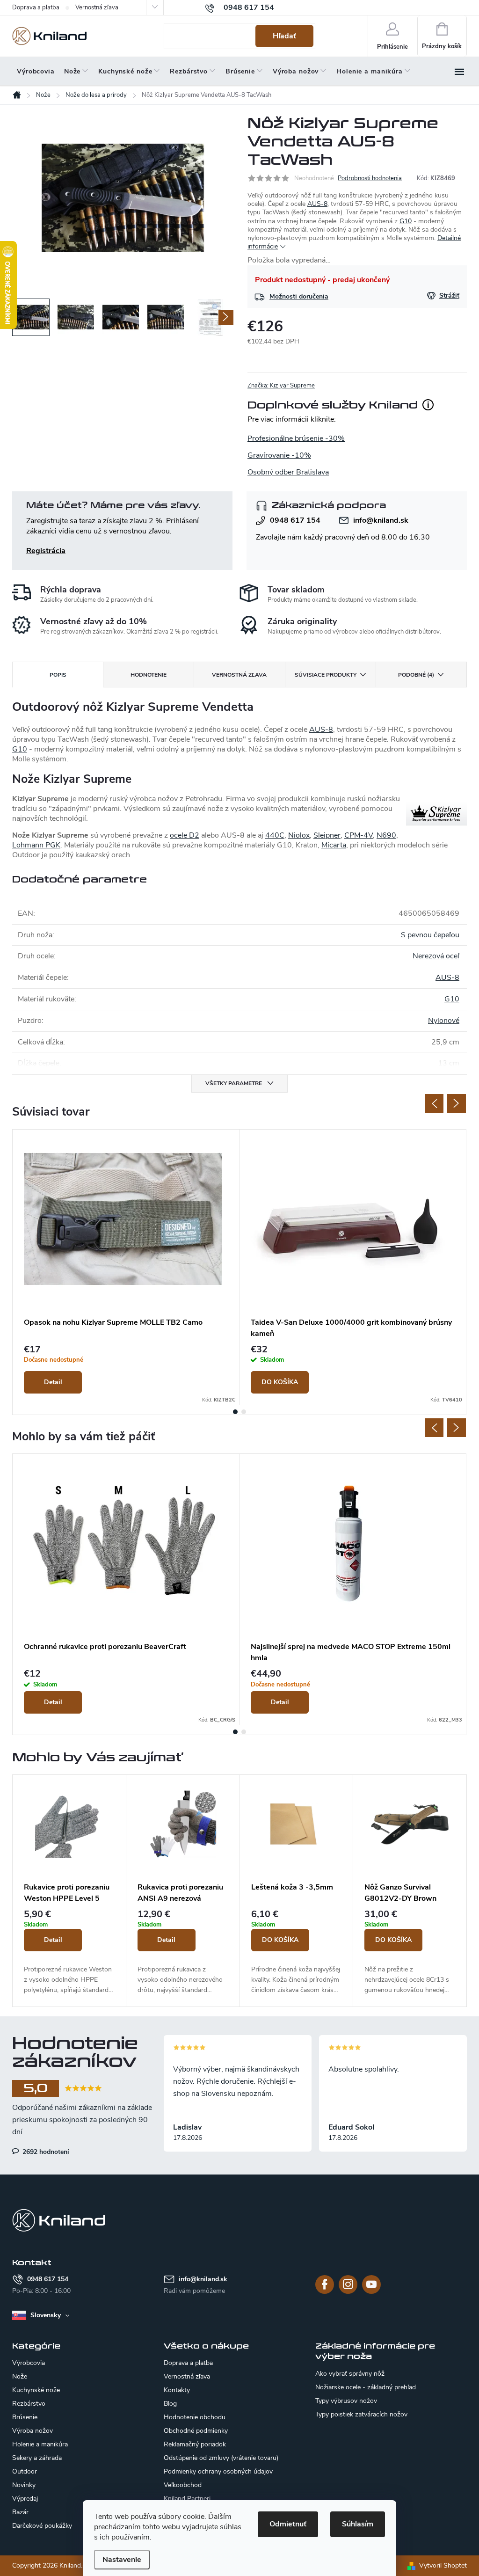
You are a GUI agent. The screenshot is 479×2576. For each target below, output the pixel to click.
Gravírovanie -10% (279, 455)
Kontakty (177, 2390)
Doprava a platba (36, 7)
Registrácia (46, 551)
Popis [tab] (58, 675)
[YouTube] (371, 2284)
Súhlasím (358, 2524)
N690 (386, 835)
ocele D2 (185, 835)
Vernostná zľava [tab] (239, 675)
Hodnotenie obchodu (195, 2417)
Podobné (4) (416, 675)
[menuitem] (36, 72)
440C (275, 835)
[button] (69, 1953)
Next (457, 1103)
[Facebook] (325, 2284)
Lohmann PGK (36, 845)
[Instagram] (348, 2284)
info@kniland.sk (381, 520)
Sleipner (327, 835)
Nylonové (444, 1021)
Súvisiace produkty (326, 675)
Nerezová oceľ (436, 956)
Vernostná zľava (97, 7)
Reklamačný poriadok (195, 2444)
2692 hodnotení (45, 2152)
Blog (170, 2404)
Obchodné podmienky (196, 2431)
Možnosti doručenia (299, 296)
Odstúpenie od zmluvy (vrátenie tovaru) (221, 2458)
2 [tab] (244, 1412)
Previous (434, 1103)
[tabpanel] (126, 1267)
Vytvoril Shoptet (443, 2565)
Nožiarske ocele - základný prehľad (366, 2387)
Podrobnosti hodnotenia (370, 178)
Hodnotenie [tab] (149, 675)
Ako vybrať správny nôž (350, 2374)
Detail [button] (53, 1940)
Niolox (299, 835)
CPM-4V (359, 835)
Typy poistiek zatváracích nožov (361, 2415)
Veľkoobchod (183, 2485)
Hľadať (284, 36)
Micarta (334, 845)
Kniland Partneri (187, 2499)
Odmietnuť (288, 2524)
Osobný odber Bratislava (288, 472)
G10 (406, 221)
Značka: (281, 386)
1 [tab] (235, 1412)
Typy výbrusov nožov (346, 2401)
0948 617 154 (295, 520)
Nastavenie (122, 2560)
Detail (53, 1382)
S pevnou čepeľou (430, 935)
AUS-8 (317, 204)
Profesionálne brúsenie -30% (296, 438)
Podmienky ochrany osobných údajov (218, 2471)
